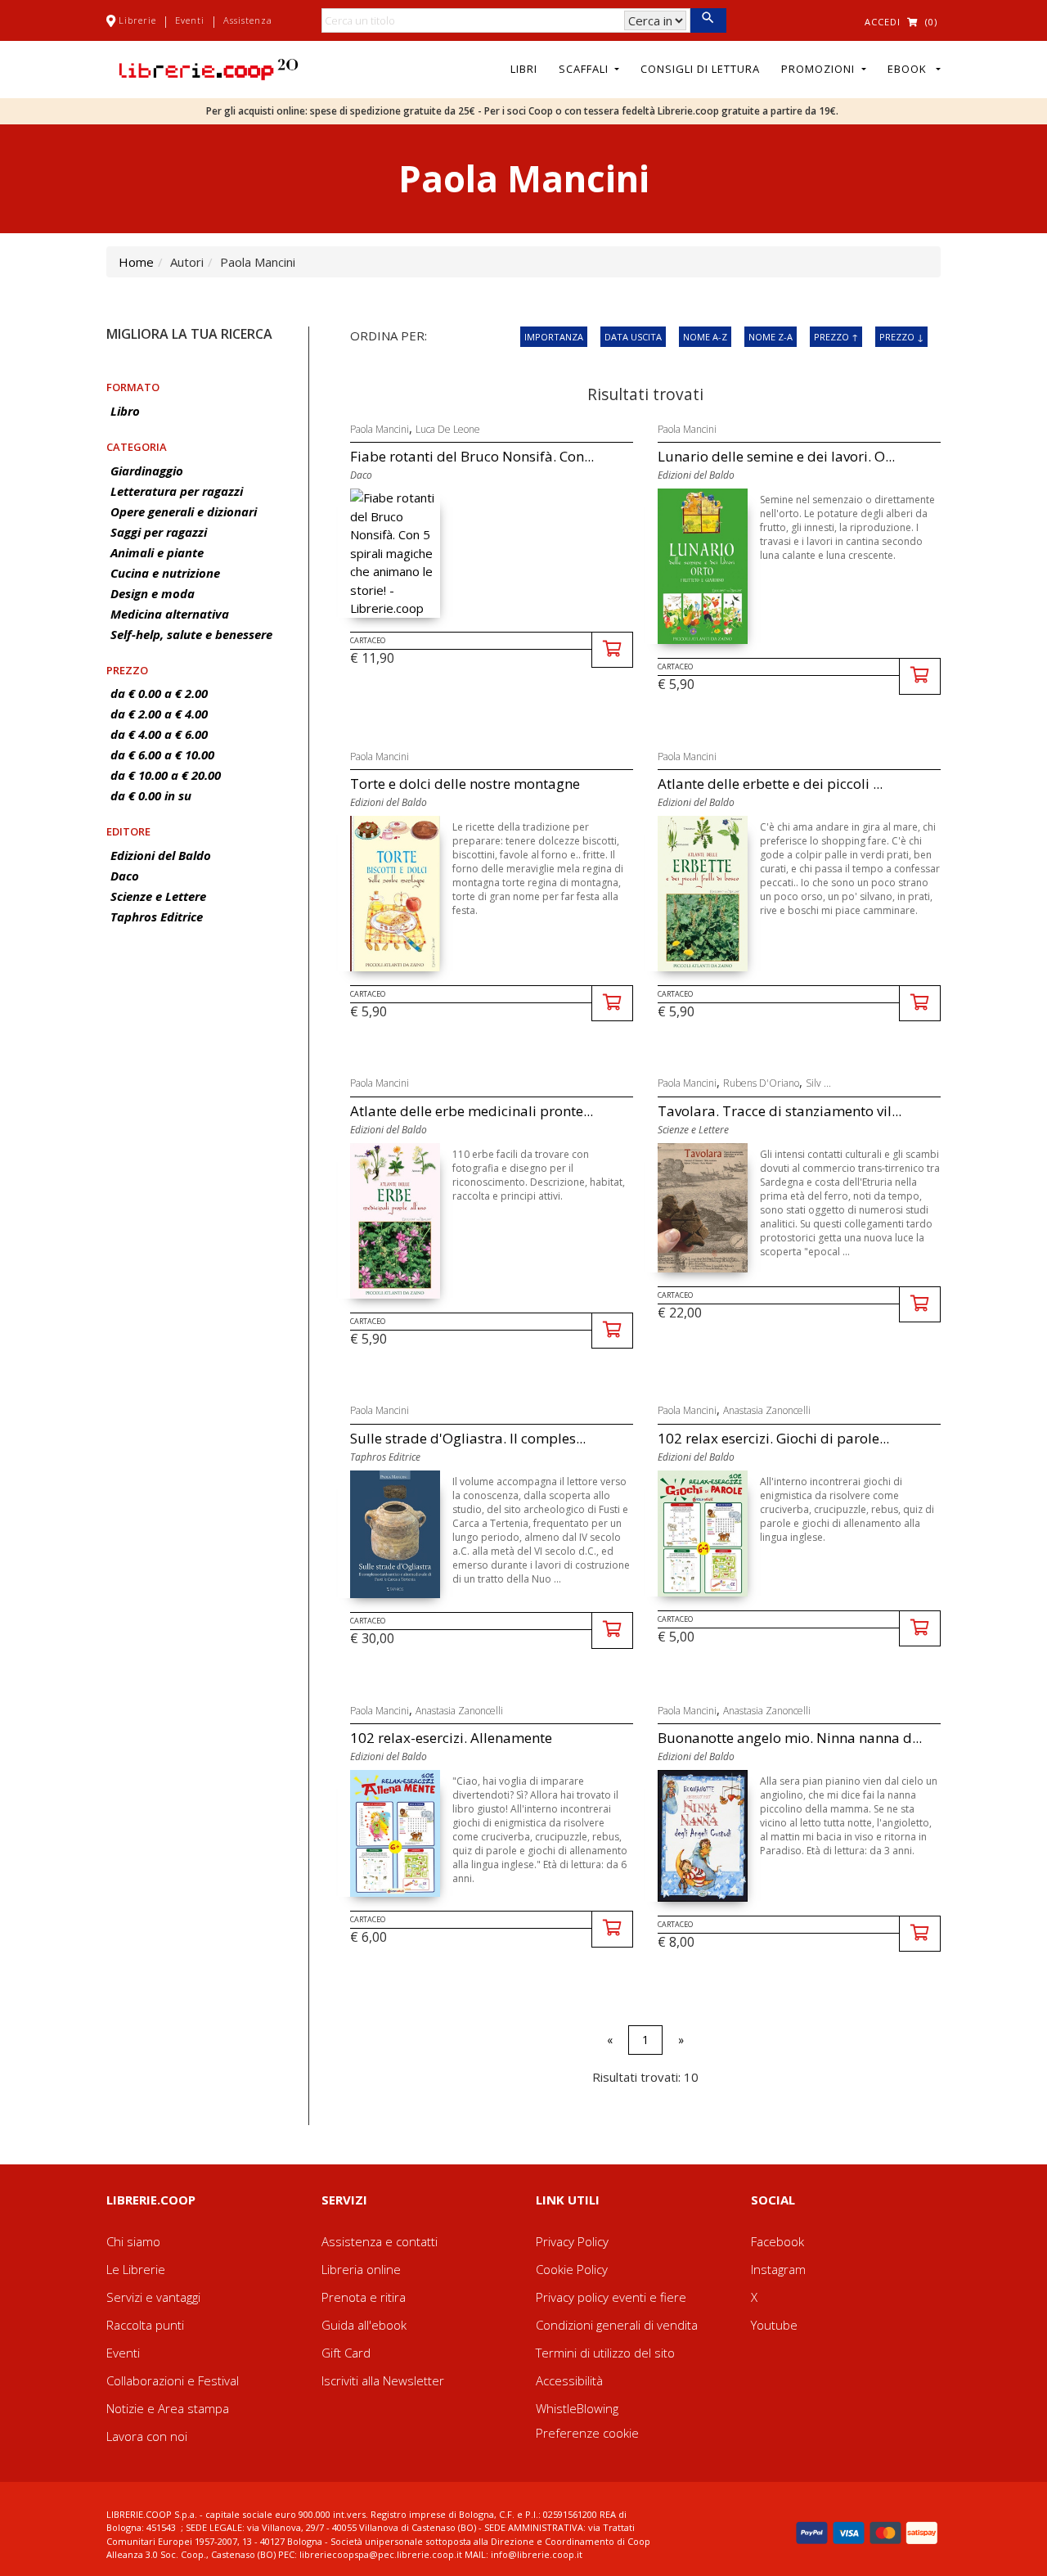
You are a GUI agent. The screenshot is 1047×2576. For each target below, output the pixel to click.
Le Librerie (136, 2269)
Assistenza (248, 20)
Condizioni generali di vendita (617, 2325)
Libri (524, 69)
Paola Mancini (380, 429)
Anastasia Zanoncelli (767, 1410)
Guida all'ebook (364, 2325)
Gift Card (346, 2353)
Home (136, 262)
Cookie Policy (572, 2269)
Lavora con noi (147, 2436)
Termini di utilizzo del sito (605, 2353)
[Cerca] (708, 20)
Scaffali (585, 69)
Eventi (190, 20)
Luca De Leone (448, 429)
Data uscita (633, 337)
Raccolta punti (145, 2325)
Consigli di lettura (700, 69)
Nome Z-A (771, 337)
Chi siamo (133, 2241)
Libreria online (361, 2269)
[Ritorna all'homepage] (209, 68)
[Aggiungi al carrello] (612, 650)
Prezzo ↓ (901, 337)
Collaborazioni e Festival (173, 2380)
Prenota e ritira (364, 2297)
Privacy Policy (572, 2241)
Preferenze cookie (587, 2433)
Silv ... (818, 1083)
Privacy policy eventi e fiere (611, 2297)
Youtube (774, 2325)
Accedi (883, 22)
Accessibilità (569, 2380)
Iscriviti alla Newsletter (383, 2380)
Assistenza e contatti (380, 2241)
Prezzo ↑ (836, 337)
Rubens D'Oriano (761, 1083)
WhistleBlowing (577, 2408)
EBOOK (910, 69)
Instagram (778, 2269)
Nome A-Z (705, 337)
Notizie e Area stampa (168, 2408)
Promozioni (820, 69)
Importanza (554, 337)
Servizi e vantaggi (153, 2297)
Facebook (777, 2241)
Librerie (137, 20)
